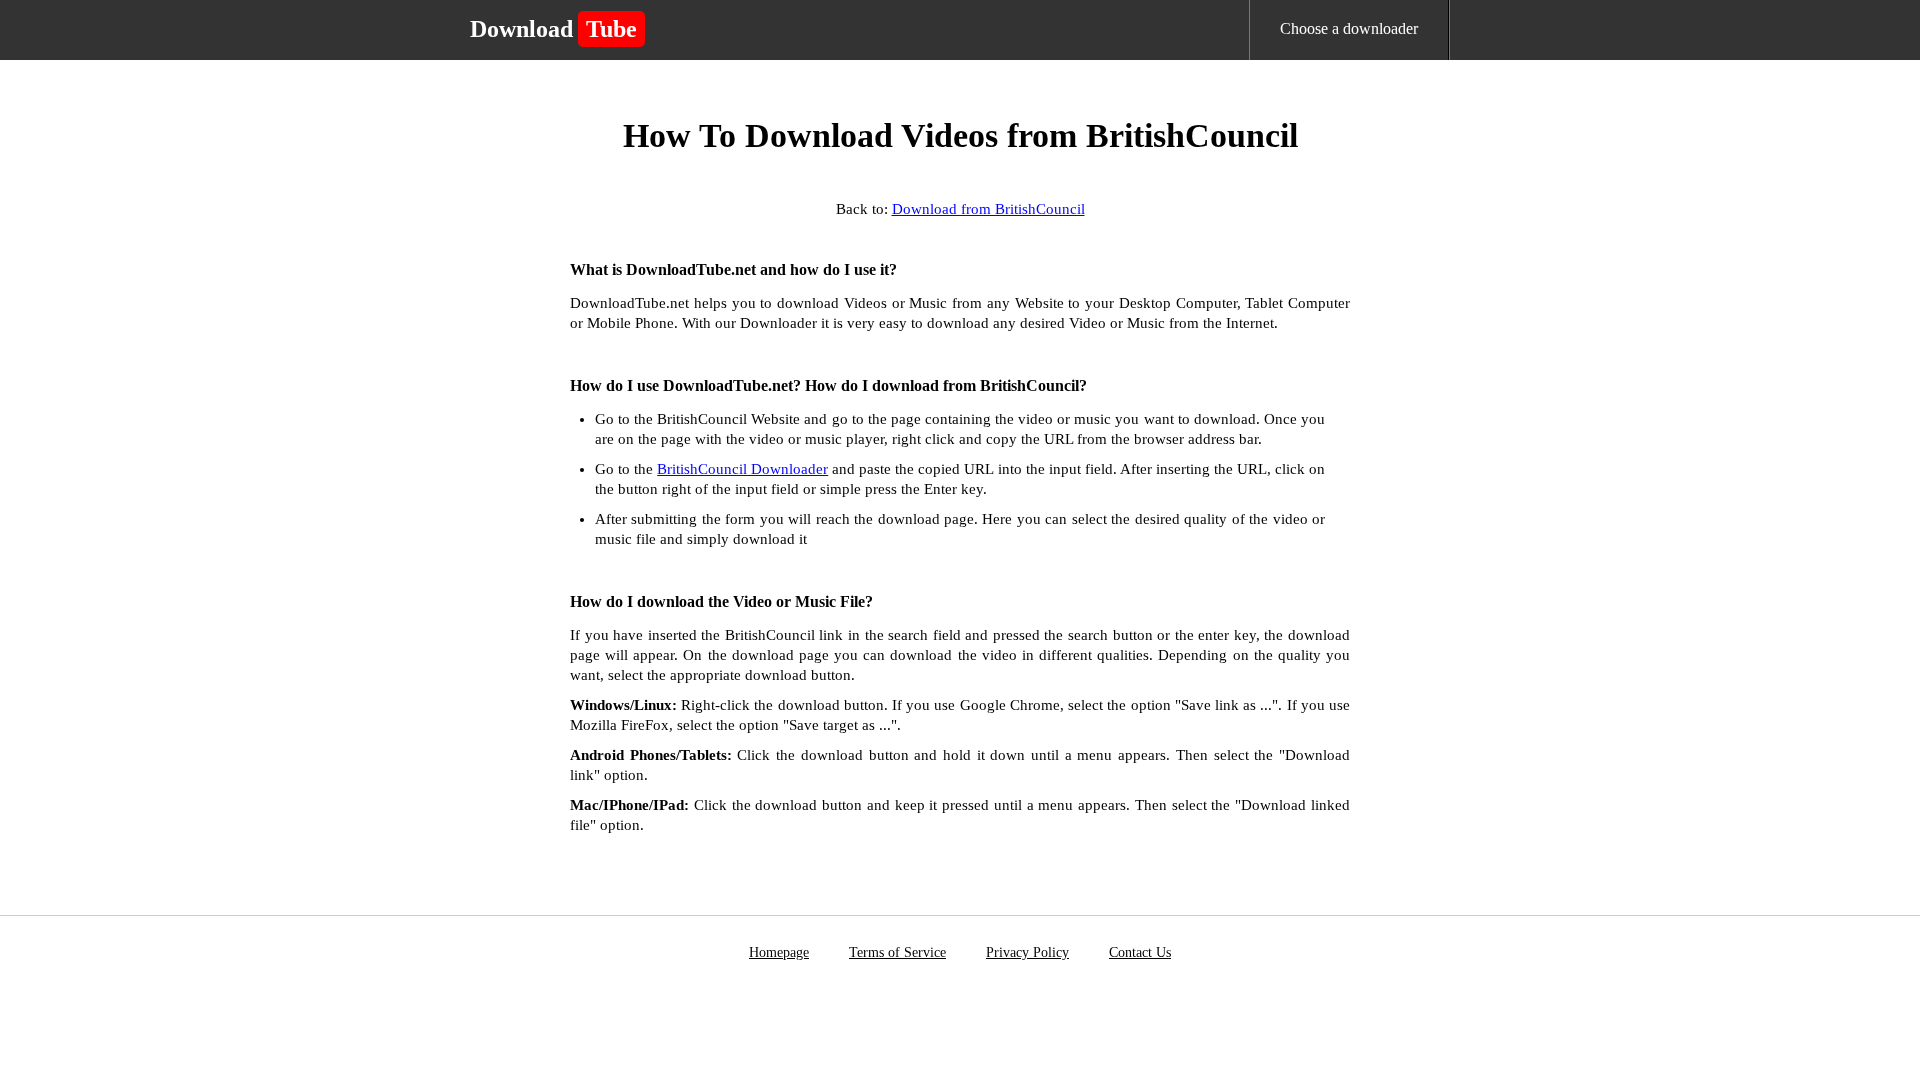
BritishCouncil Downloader (742, 469)
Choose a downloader (1349, 28)
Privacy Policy (1027, 952)
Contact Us (1140, 952)
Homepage (779, 952)
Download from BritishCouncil (988, 209)
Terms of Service (897, 952)
